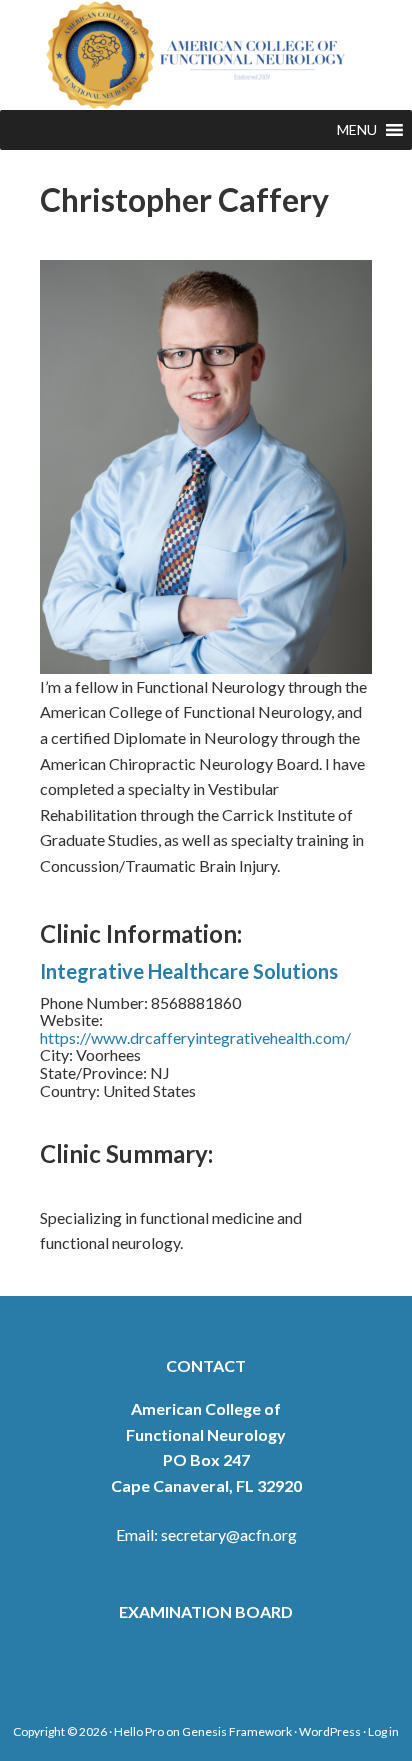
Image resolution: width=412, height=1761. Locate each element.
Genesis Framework (237, 1731)
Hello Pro (139, 1731)
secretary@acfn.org (229, 1534)
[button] (357, 130)
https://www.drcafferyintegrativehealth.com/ (195, 1037)
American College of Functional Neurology (206, 55)
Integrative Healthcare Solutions (189, 971)
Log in (383, 1731)
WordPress (330, 1731)
